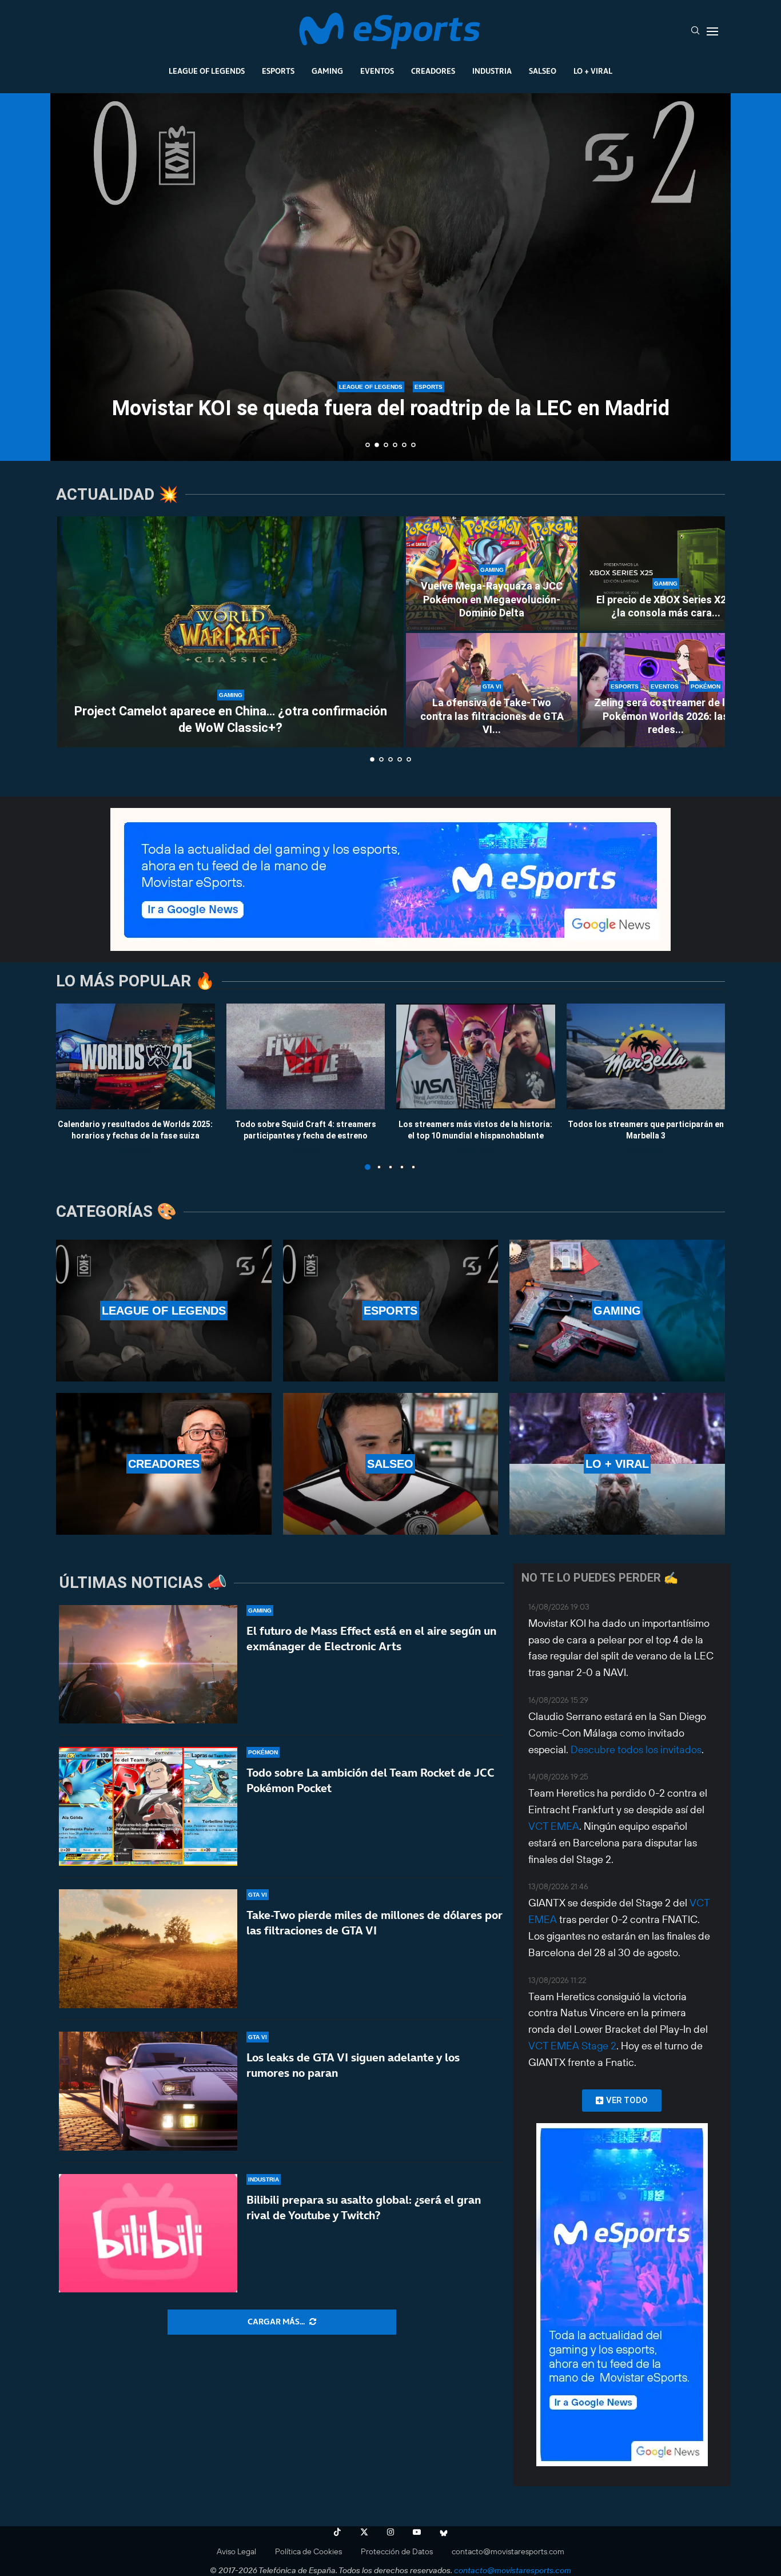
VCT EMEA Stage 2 (572, 2046)
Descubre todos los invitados (636, 1749)
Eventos (377, 71)
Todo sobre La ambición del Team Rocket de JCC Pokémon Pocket (370, 1780)
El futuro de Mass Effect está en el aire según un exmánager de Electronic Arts (371, 1639)
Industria (492, 71)
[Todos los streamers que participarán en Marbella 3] (646, 1056)
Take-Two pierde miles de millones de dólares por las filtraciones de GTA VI (374, 1923)
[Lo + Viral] (617, 1464)
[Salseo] (391, 1464)
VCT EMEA (554, 1826)
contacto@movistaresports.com (508, 2551)
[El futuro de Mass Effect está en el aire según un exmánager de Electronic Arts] (148, 1665)
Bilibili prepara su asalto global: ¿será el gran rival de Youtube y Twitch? (364, 2207)
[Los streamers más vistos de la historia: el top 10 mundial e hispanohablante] (476, 1056)
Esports (278, 71)
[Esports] (391, 1311)
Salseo (543, 71)
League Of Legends (207, 71)
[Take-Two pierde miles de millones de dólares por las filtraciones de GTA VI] (148, 1949)
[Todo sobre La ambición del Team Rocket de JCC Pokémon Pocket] (148, 1806)
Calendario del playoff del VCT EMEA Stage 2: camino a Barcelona (391, 421)
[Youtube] (417, 2532)
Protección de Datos (397, 2551)
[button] (71, 276)
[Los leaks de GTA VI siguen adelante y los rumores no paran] (148, 2091)
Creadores (433, 71)
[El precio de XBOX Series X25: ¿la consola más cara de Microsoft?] (666, 574)
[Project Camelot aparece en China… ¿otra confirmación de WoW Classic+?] (230, 632)
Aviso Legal (236, 2551)
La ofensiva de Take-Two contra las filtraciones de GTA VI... (492, 716)
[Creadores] (164, 1464)
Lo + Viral (593, 71)
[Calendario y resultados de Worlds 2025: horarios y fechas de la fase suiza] (136, 1056)
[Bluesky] (444, 2532)
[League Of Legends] (164, 1311)
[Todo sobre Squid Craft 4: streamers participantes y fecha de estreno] (306, 1056)
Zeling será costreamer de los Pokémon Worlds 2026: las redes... (666, 716)
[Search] (695, 31)
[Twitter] (364, 2532)
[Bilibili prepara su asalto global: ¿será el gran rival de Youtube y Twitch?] (148, 2233)
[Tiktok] (337, 2532)
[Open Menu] (712, 31)
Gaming (327, 71)
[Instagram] (390, 2532)
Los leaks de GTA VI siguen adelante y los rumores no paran (353, 2065)
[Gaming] (617, 1311)
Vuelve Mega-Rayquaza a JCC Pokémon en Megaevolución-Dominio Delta (492, 599)
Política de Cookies (308, 2551)
